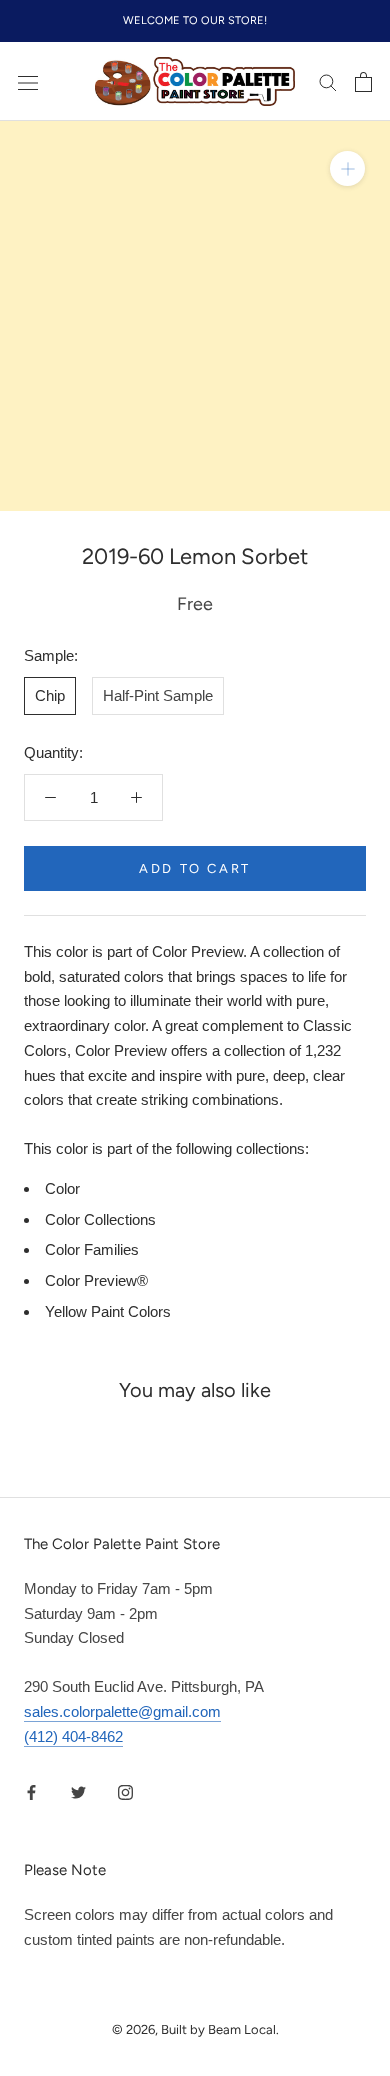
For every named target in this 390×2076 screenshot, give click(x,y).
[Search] (328, 82)
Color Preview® (96, 1280)
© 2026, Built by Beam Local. (195, 2029)
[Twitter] (78, 1791)
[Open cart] (363, 82)
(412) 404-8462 (73, 1736)
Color (62, 1188)
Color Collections (100, 1219)
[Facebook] (31, 1791)
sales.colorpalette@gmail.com (122, 1711)
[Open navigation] (28, 82)
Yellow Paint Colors (108, 1311)
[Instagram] (125, 1791)
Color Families (92, 1249)
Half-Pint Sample (158, 695)
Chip (50, 695)
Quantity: (53, 752)
